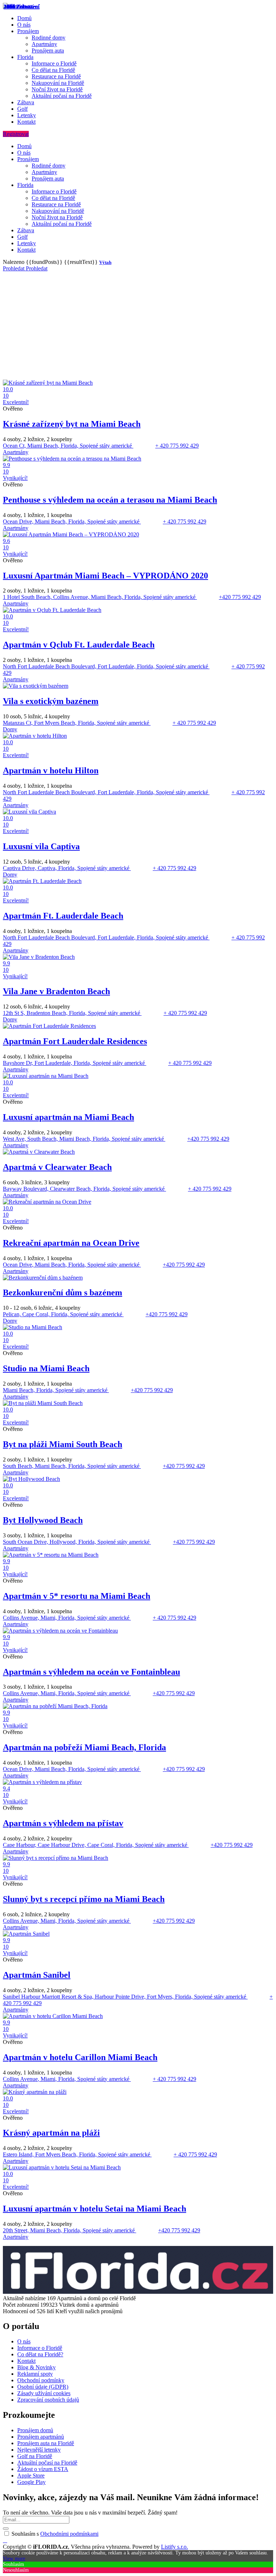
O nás (24, 25)
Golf (22, 109)
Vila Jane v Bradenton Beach (56, 991)
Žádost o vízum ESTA (43, 2469)
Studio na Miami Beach (46, 1368)
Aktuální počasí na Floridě (62, 96)
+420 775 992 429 (240, 597)
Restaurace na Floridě (56, 76)
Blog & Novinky (36, 2367)
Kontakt (26, 122)
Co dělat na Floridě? (40, 2354)
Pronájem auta (48, 51)
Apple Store (31, 2476)
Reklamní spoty (35, 2374)
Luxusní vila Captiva (41, 846)
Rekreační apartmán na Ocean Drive (71, 1243)
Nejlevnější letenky (39, 2450)
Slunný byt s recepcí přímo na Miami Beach (84, 1899)
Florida (25, 57)
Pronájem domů (35, 2430)
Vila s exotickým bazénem (51, 701)
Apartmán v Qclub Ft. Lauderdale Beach (79, 645)
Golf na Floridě (35, 2456)
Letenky (27, 115)
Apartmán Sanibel (37, 1975)
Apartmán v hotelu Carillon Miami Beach (80, 2057)
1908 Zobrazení (22, 7)
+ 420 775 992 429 (177, 446)
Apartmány (44, 44)
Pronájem (28, 31)
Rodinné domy (49, 38)
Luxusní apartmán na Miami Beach (68, 1117)
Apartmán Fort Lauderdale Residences (75, 1041)
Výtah (105, 262)
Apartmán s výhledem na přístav (63, 1823)
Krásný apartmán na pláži (51, 2133)
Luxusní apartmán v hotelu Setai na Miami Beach (95, 2209)
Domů (24, 18)
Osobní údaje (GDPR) (43, 2387)
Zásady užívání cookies (44, 2393)
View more (14, 2559)
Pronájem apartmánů (41, 2437)
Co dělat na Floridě (53, 70)
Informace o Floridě (54, 63)
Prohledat (14, 268)
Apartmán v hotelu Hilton (51, 770)
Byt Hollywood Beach (43, 1520)
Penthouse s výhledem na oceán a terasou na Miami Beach (110, 500)
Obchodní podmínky (41, 2380)
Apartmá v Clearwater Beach (57, 1167)
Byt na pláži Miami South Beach (63, 1444)
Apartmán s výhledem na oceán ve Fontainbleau (91, 1672)
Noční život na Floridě (57, 89)
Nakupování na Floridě (58, 83)
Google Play (31, 2482)
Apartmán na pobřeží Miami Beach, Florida (84, 1747)
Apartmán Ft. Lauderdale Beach (63, 916)
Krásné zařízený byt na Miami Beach (72, 424)
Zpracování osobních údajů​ (48, 2400)
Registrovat (16, 134)
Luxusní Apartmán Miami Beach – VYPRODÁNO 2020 (105, 576)
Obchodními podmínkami (69, 2534)
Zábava (26, 102)
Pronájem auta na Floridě (46, 2443)
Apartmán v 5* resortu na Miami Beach (77, 1596)
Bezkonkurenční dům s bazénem (63, 1292)
